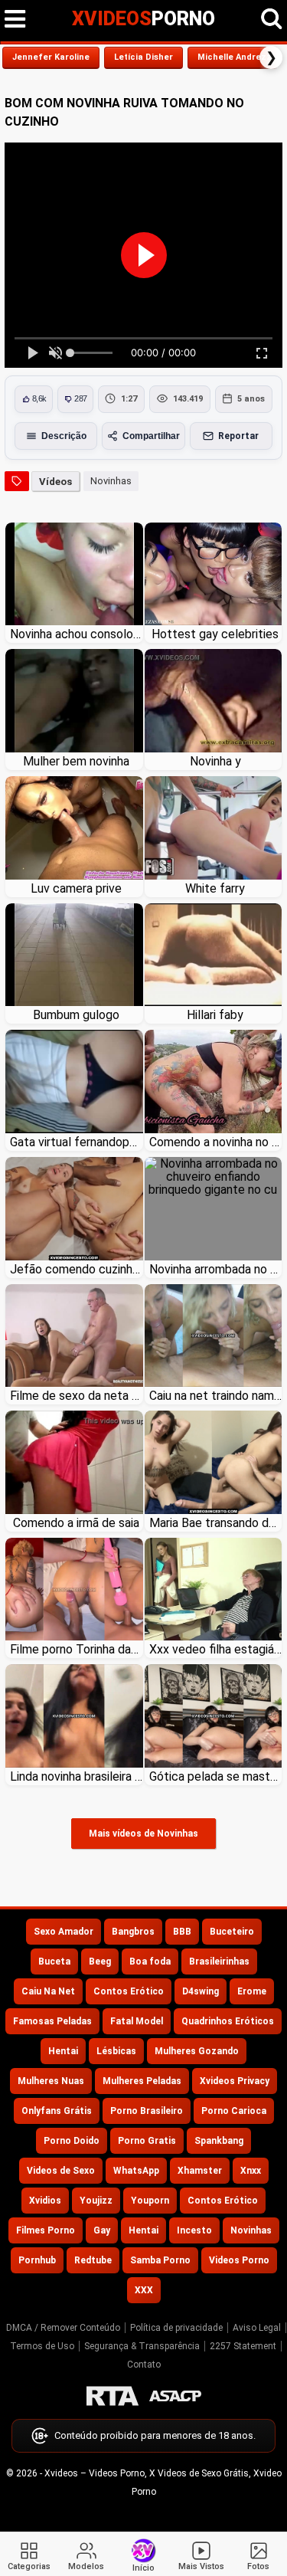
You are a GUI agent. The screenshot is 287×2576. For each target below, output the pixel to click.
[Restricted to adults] (113, 2396)
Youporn (150, 2201)
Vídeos (55, 482)
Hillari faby (215, 1015)
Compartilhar (151, 436)
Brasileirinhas (219, 1961)
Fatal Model (137, 2021)
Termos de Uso (42, 2346)
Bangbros (133, 1932)
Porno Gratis (147, 2141)
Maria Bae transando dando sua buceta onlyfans (216, 1523)
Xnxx (251, 2171)
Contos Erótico (129, 1991)
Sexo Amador (64, 1932)
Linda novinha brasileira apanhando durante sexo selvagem (77, 1776)
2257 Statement (243, 2346)
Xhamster (200, 2171)
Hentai (63, 2051)
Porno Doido (72, 2141)
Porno (143, 19)
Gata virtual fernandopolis (77, 1142)
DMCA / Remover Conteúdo (63, 2328)
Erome (252, 1991)
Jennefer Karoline (51, 57)
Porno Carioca (234, 2111)
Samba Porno (160, 2260)
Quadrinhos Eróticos (228, 2021)
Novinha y (215, 761)
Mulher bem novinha (76, 761)
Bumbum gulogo (76, 1015)
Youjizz (96, 2201)
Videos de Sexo (61, 2171)
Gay (102, 2230)
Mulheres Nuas (51, 2081)
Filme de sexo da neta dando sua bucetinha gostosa (77, 1396)
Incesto (194, 2230)
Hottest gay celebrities (215, 634)
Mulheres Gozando (197, 2051)
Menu (15, 19)
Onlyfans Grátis (57, 2111)
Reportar (238, 436)
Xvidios (45, 2201)
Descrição (64, 436)
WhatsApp (136, 2171)
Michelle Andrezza (237, 57)
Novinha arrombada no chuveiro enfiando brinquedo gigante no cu (216, 1269)
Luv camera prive (76, 888)
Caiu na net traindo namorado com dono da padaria (216, 1396)
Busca (272, 19)
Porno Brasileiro (147, 2111)
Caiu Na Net (48, 1991)
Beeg (100, 1961)
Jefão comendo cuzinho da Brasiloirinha (77, 1269)
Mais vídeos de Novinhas (143, 1834)
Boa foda (150, 1961)
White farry (215, 888)
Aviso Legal (257, 2328)
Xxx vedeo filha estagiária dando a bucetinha (216, 1649)
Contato (144, 2365)
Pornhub (37, 2260)
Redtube (93, 2260)
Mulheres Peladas (142, 2081)
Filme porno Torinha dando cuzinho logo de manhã (77, 1649)
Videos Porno (239, 2260)
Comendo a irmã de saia (76, 1523)
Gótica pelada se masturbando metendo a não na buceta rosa (216, 1776)
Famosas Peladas (52, 2021)
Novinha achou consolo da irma (77, 634)
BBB (182, 1932)
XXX (144, 2290)
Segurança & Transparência (142, 2346)
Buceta (54, 1961)
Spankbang (219, 2141)
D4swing (201, 1991)
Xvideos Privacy (235, 2081)
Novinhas (111, 481)
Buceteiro (232, 1932)
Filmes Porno (46, 2230)
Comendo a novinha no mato (216, 1142)
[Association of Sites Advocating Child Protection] (175, 2396)
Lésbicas (116, 2051)
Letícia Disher (143, 57)
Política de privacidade (176, 2328)
